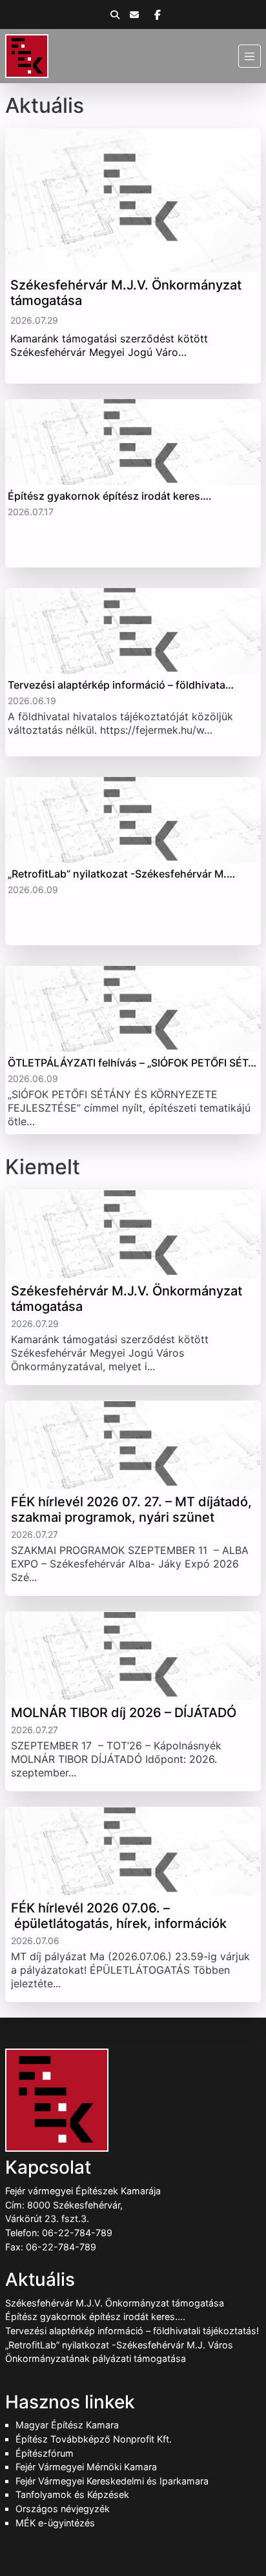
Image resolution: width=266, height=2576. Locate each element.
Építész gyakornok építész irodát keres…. (95, 2316)
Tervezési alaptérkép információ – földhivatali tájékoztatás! (132, 2331)
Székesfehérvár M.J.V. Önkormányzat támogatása (115, 2303)
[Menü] (250, 56)
